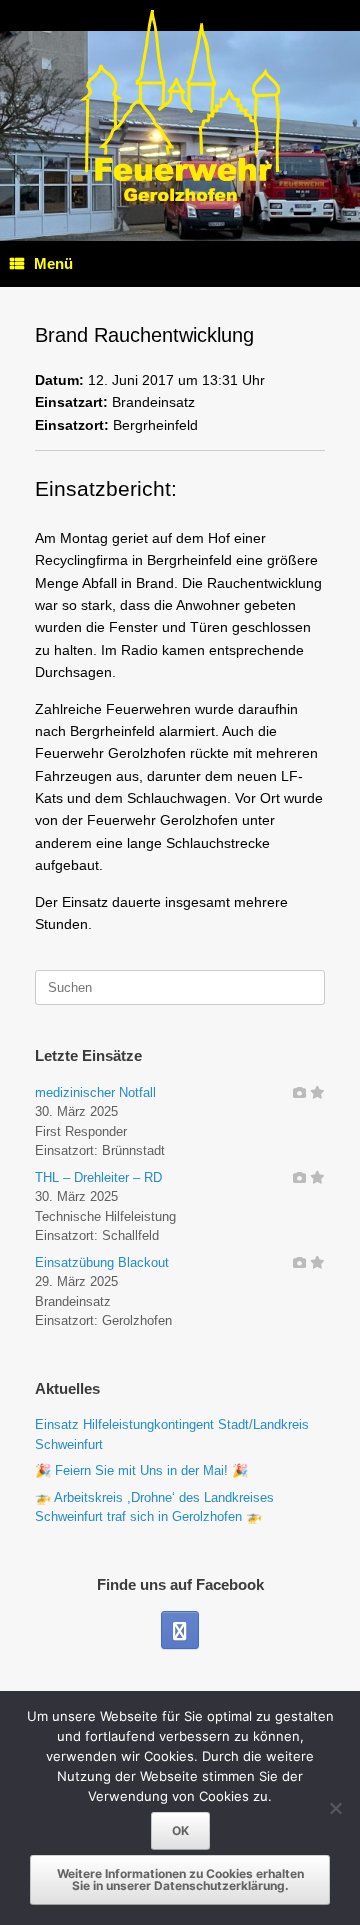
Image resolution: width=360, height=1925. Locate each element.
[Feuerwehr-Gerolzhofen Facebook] (180, 1630)
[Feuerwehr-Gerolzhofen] (180, 105)
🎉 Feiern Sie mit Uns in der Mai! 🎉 (141, 1470)
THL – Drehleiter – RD (98, 1177)
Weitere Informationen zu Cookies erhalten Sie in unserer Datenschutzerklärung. (180, 1879)
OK (180, 1830)
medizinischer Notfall (95, 1092)
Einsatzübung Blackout (102, 1262)
